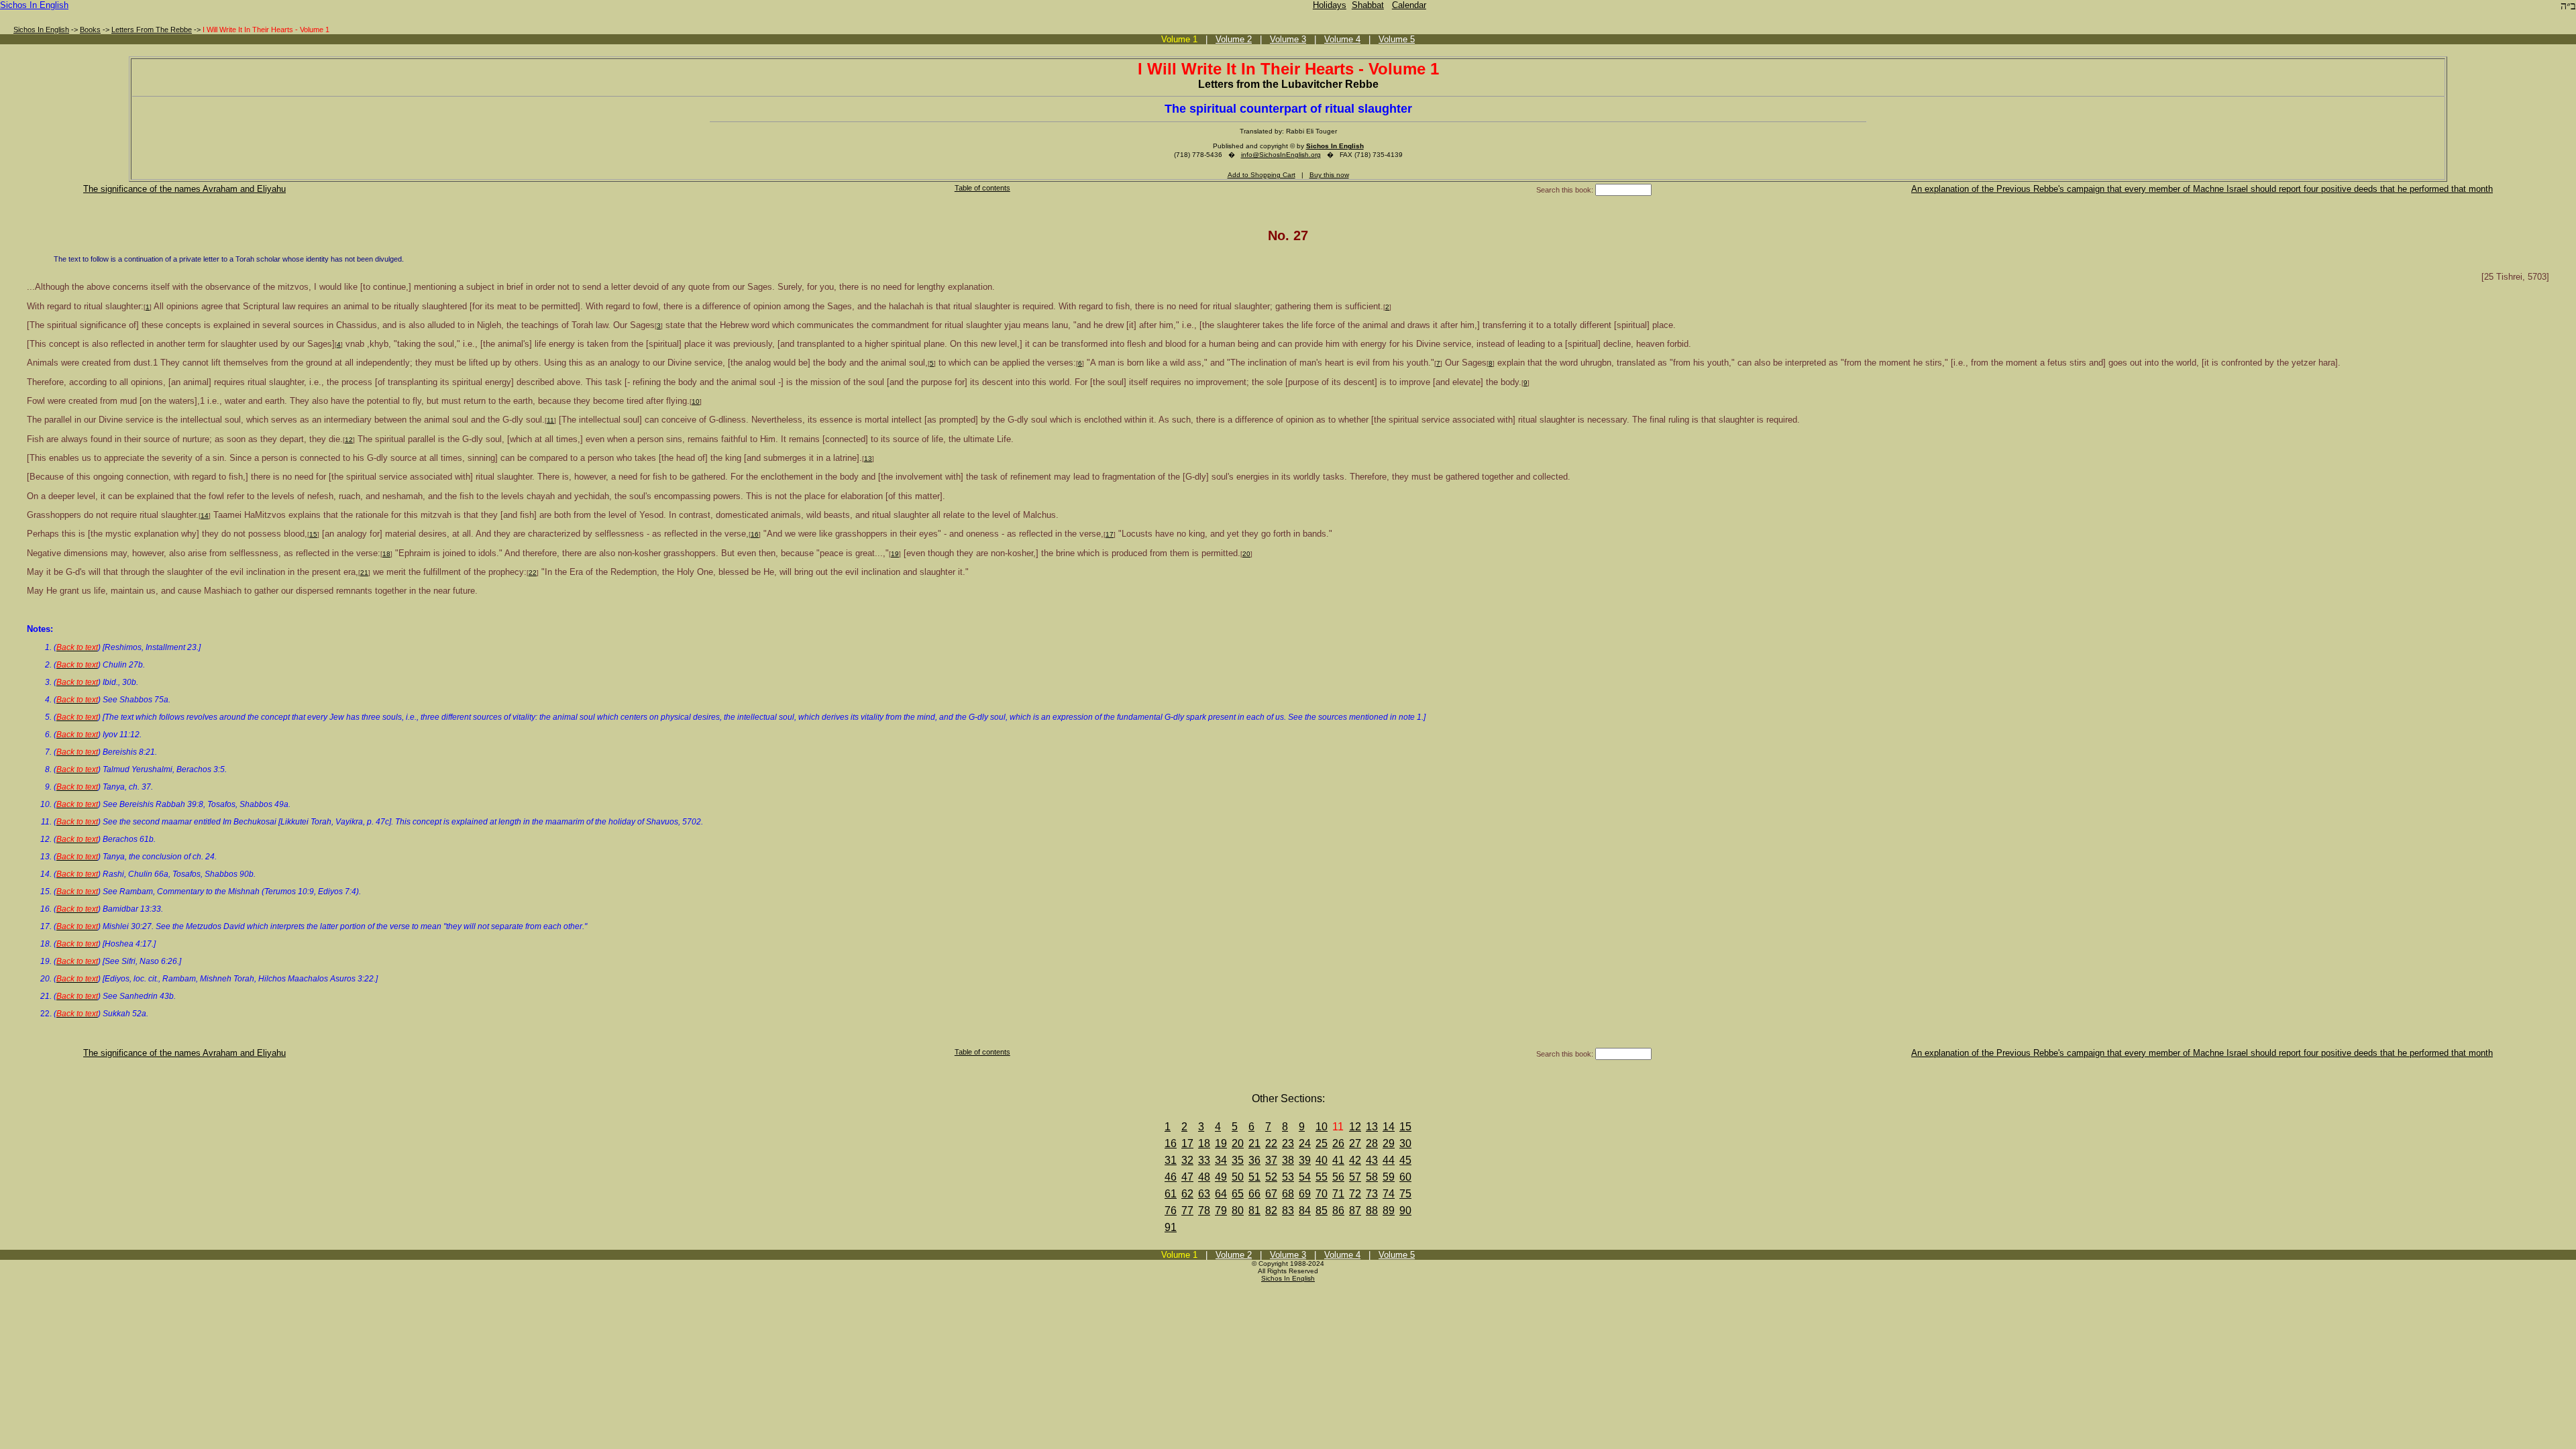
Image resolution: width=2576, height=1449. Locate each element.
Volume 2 (1234, 39)
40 (1322, 1160)
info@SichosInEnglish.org (1281, 155)
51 (1254, 1177)
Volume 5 (1397, 39)
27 (1355, 1143)
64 (1221, 1194)
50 (1238, 1177)
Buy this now (1329, 175)
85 (1322, 1211)
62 (1187, 1194)
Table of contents (982, 188)
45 (1405, 1160)
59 (1389, 1177)
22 (533, 573)
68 (1288, 1194)
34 (1221, 1160)
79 (1221, 1211)
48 (1204, 1177)
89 (1389, 1211)
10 (696, 401)
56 (1338, 1177)
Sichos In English (34, 5)
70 (1322, 1194)
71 (1338, 1194)
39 (1305, 1160)
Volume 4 (1342, 39)
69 (1305, 1194)
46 (1171, 1177)
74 (1389, 1194)
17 (1110, 534)
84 (1305, 1211)
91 (1171, 1227)
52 (1271, 1177)
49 (1221, 1177)
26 (1338, 1143)
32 (1187, 1160)
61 (1171, 1194)
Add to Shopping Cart (1262, 175)
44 (1389, 1160)
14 (205, 516)
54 (1305, 1177)
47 (1187, 1177)
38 (1288, 1160)
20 (1246, 554)
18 (386, 554)
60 (1405, 1177)
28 (1372, 1143)
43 (1372, 1160)
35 (1238, 1160)
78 (1204, 1211)
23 (1288, 1143)
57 (1355, 1177)
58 (1372, 1177)
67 (1271, 1194)
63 (1204, 1194)
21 (364, 573)
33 (1204, 1160)
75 (1405, 1194)
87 (1355, 1211)
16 (755, 534)
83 (1288, 1211)
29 (1389, 1143)
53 (1288, 1177)
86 (1338, 1211)
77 (1187, 1211)
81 (1254, 1211)
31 (1171, 1160)
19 (895, 554)
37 (1271, 1160)
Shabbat (1368, 5)
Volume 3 (1288, 39)
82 (1271, 1211)
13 (868, 459)
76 (1171, 1211)
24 (1305, 1143)
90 (1405, 1211)
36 (1254, 1160)
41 (1338, 1160)
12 (349, 440)
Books (90, 30)
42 (1355, 1160)
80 (1238, 1211)
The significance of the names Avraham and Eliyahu (184, 189)
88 (1372, 1211)
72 (1355, 1194)
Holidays (1330, 5)
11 (550, 420)
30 (1405, 1143)
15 (313, 534)
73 (1372, 1194)
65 (1238, 1194)
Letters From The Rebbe (152, 30)
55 (1322, 1177)
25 (1322, 1143)
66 (1254, 1194)
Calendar (1409, 5)
